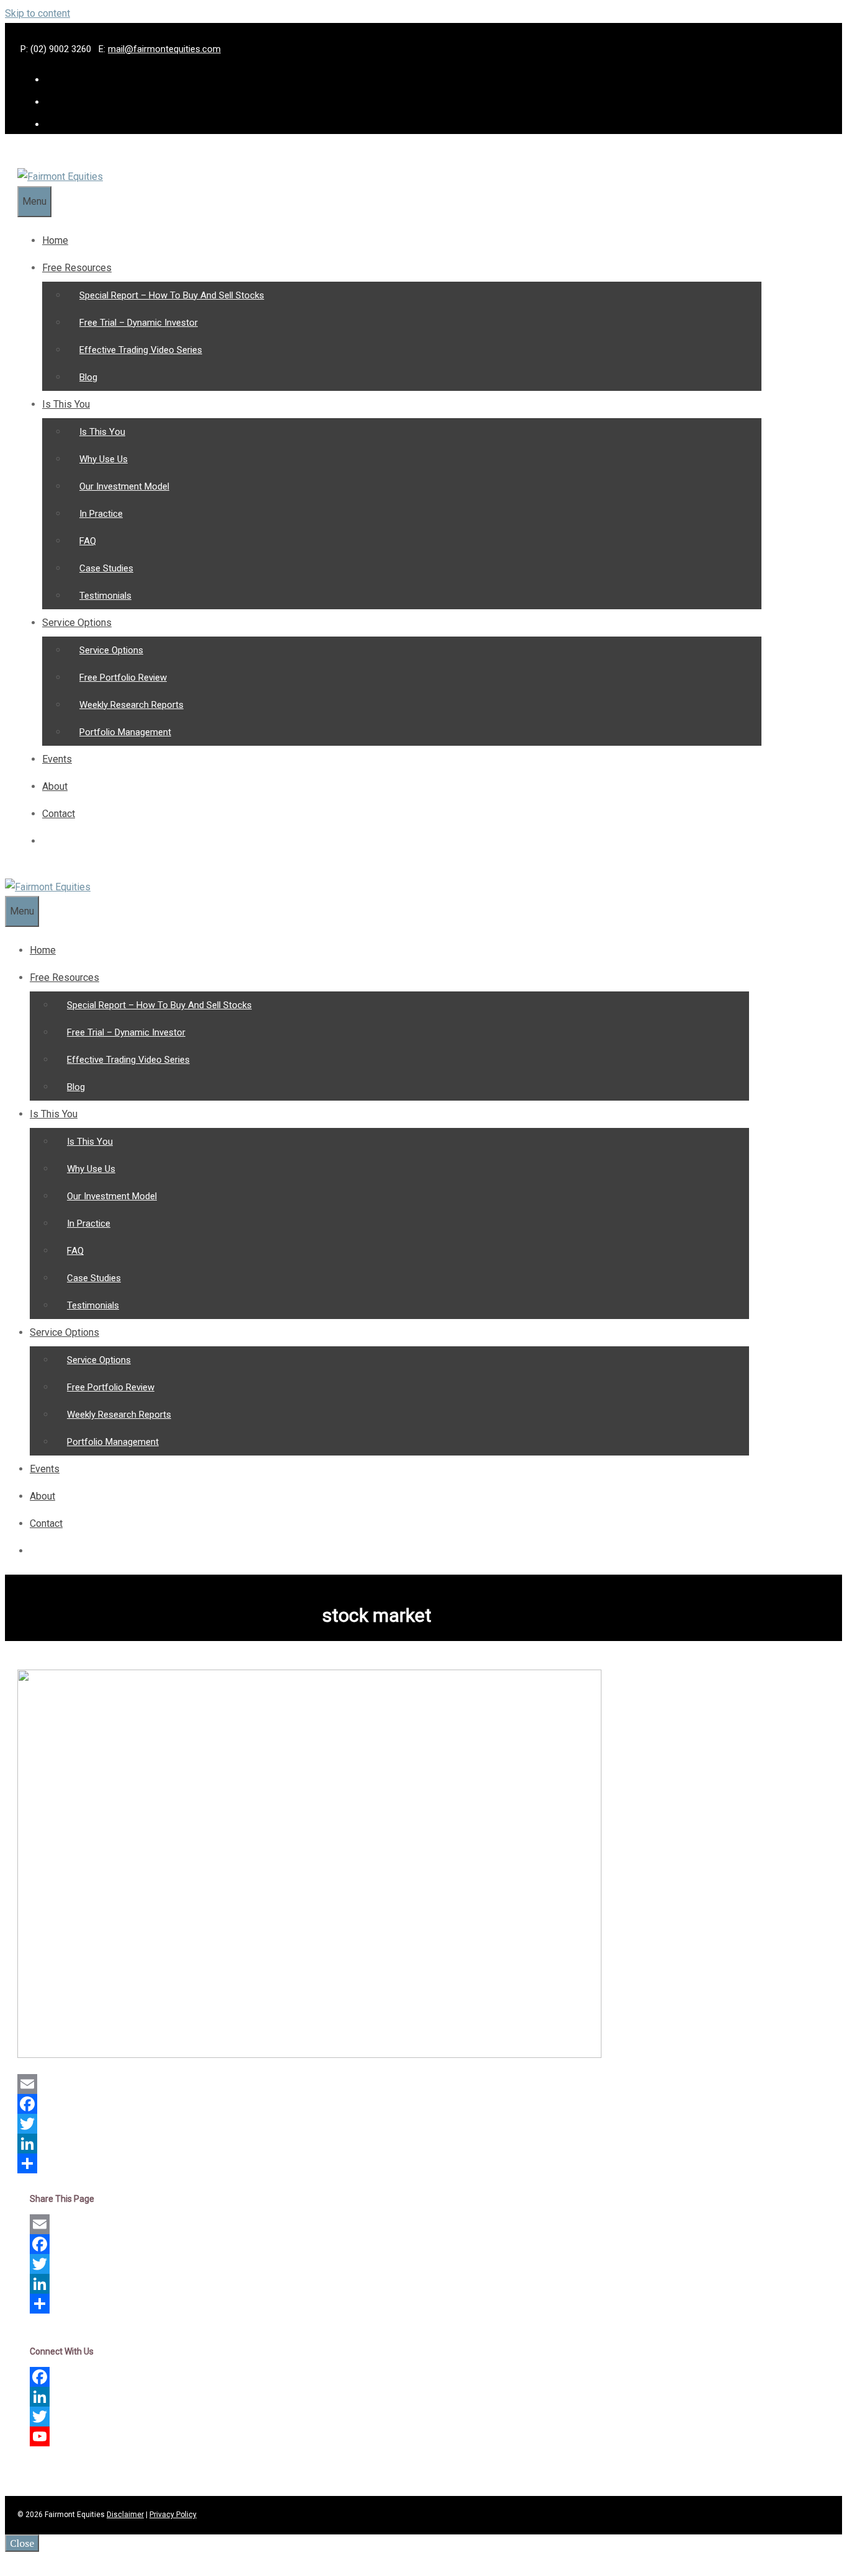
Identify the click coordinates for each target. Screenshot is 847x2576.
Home (55, 240)
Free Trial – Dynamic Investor (139, 323)
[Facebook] (371, 2104)
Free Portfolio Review (123, 678)
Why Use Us (104, 459)
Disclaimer (125, 2515)
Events (57, 759)
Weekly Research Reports (131, 705)
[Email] (371, 2084)
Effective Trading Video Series (141, 350)
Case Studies (106, 568)
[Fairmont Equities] (60, 177)
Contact (59, 814)
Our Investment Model (124, 486)
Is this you (66, 404)
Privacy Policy (173, 2515)
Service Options (77, 623)
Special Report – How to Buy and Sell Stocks (172, 295)
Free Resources (77, 268)
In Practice (101, 514)
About (55, 786)
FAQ (88, 541)
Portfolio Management (125, 732)
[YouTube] (377, 2436)
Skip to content (38, 13)
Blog (88, 377)
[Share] (371, 2163)
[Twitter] (371, 2124)
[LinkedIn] (371, 2144)
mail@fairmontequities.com (164, 49)
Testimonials (105, 596)
